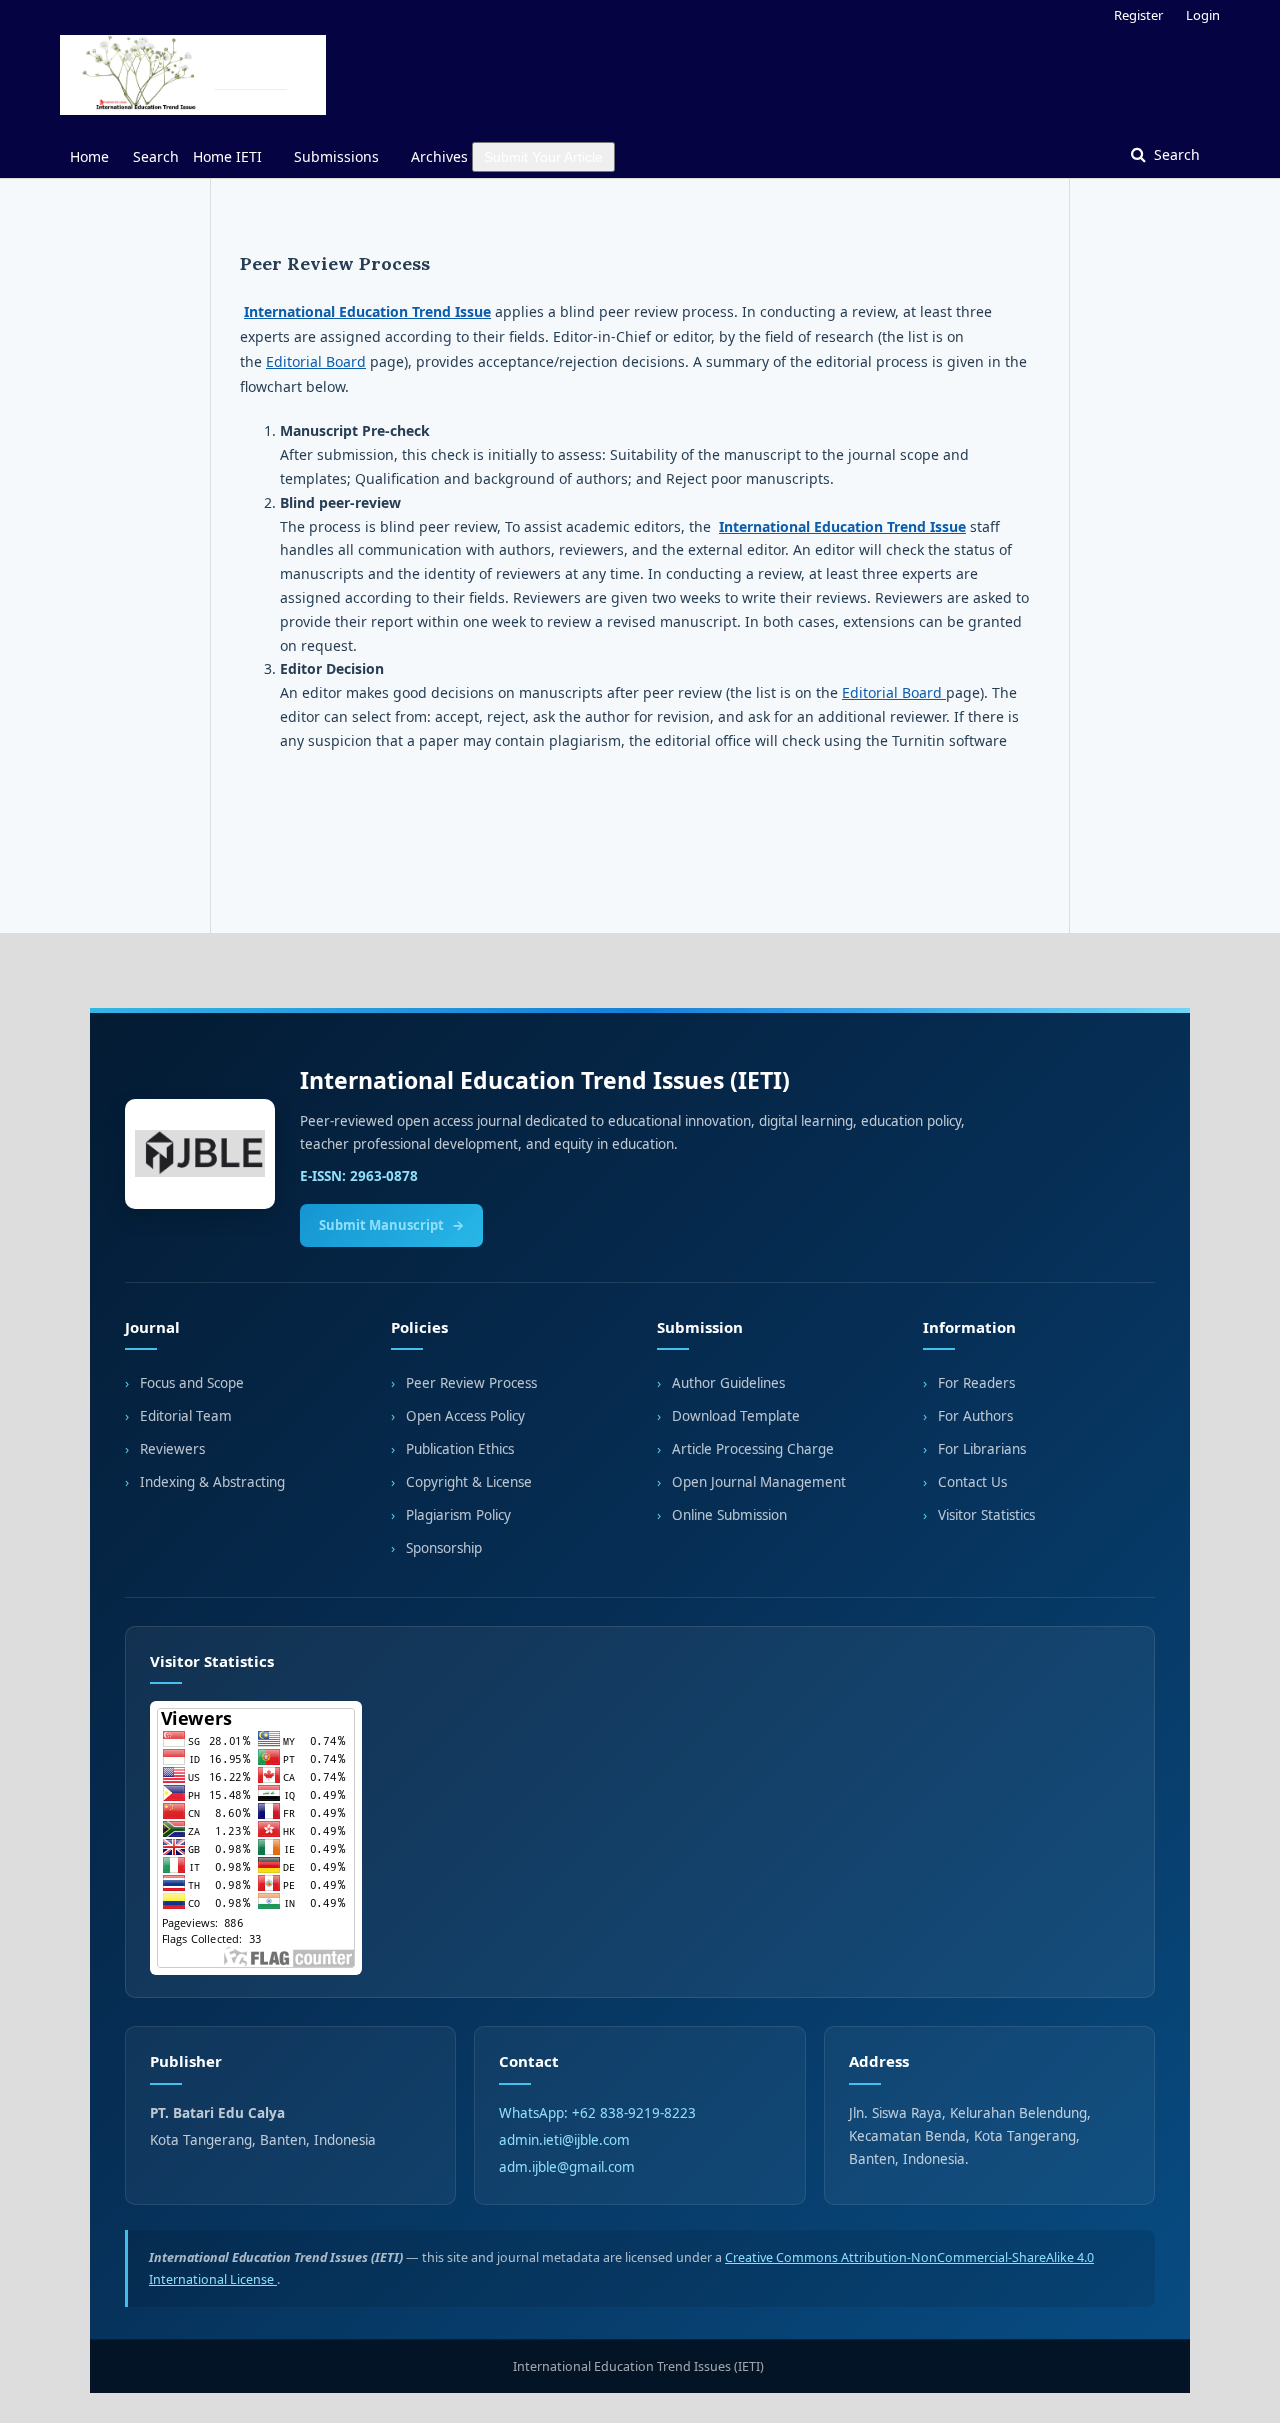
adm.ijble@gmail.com (567, 2167)
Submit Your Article (543, 157)
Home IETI (227, 156)
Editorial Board (316, 361)
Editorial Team (186, 1416)
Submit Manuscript (381, 1225)
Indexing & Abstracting (212, 1482)
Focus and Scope (192, 1383)
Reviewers (172, 1449)
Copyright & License (469, 1482)
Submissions (336, 156)
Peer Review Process (471, 1383)
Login (1203, 15)
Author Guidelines (728, 1383)
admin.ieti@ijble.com (564, 2140)
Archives (439, 156)
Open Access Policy (465, 1416)
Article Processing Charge (753, 1449)
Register (1138, 15)
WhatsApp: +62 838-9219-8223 (597, 2113)
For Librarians (982, 1449)
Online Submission (729, 1515)
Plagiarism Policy (458, 1515)
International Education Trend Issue (367, 311)
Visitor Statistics (986, 1515)
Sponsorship (444, 1548)
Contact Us (972, 1482)
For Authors (975, 1416)
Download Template (736, 1416)
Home (89, 156)
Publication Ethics (460, 1449)
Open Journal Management (759, 1482)
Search (156, 156)
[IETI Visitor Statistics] (640, 1838)
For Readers (976, 1383)
